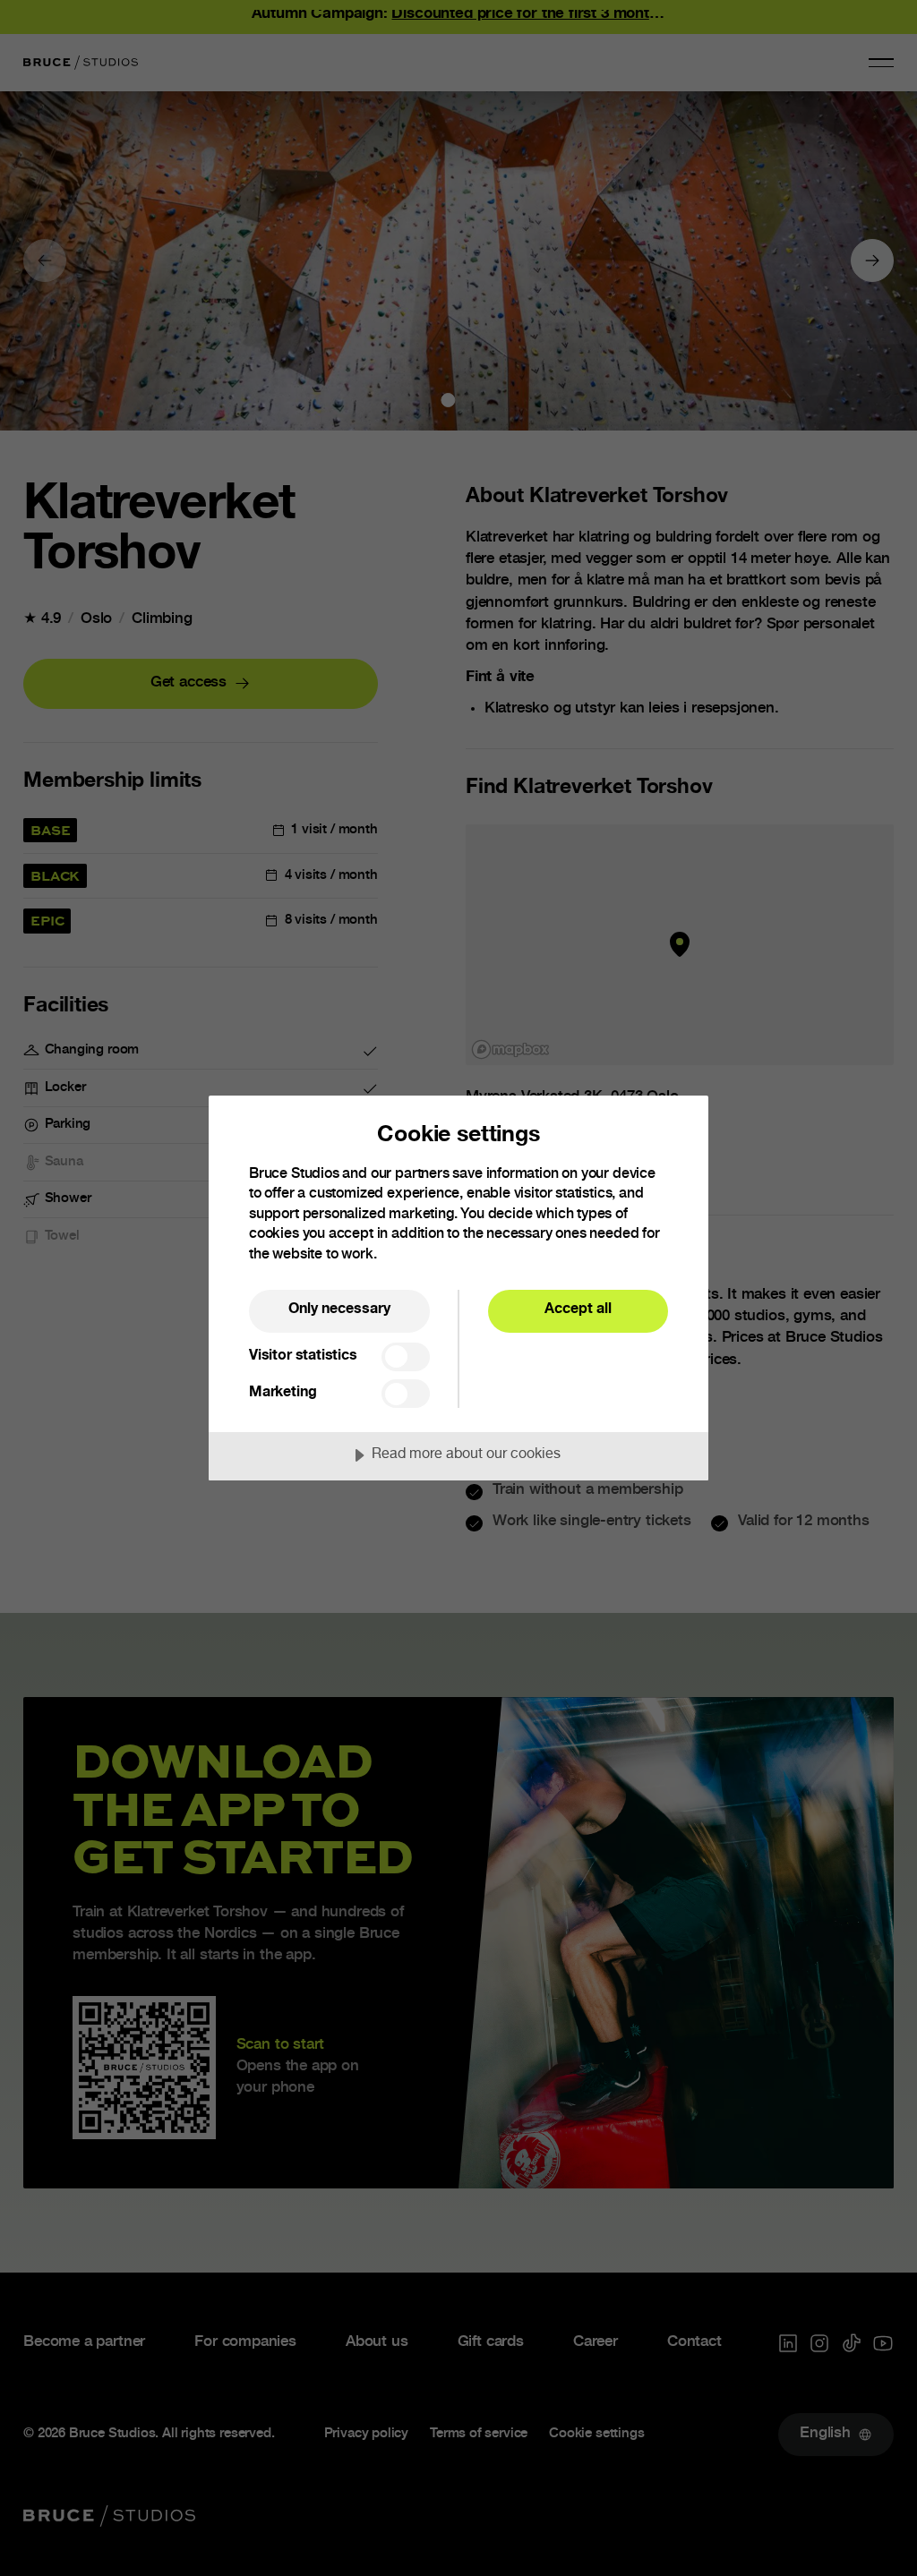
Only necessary (339, 1310)
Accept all (578, 1310)
